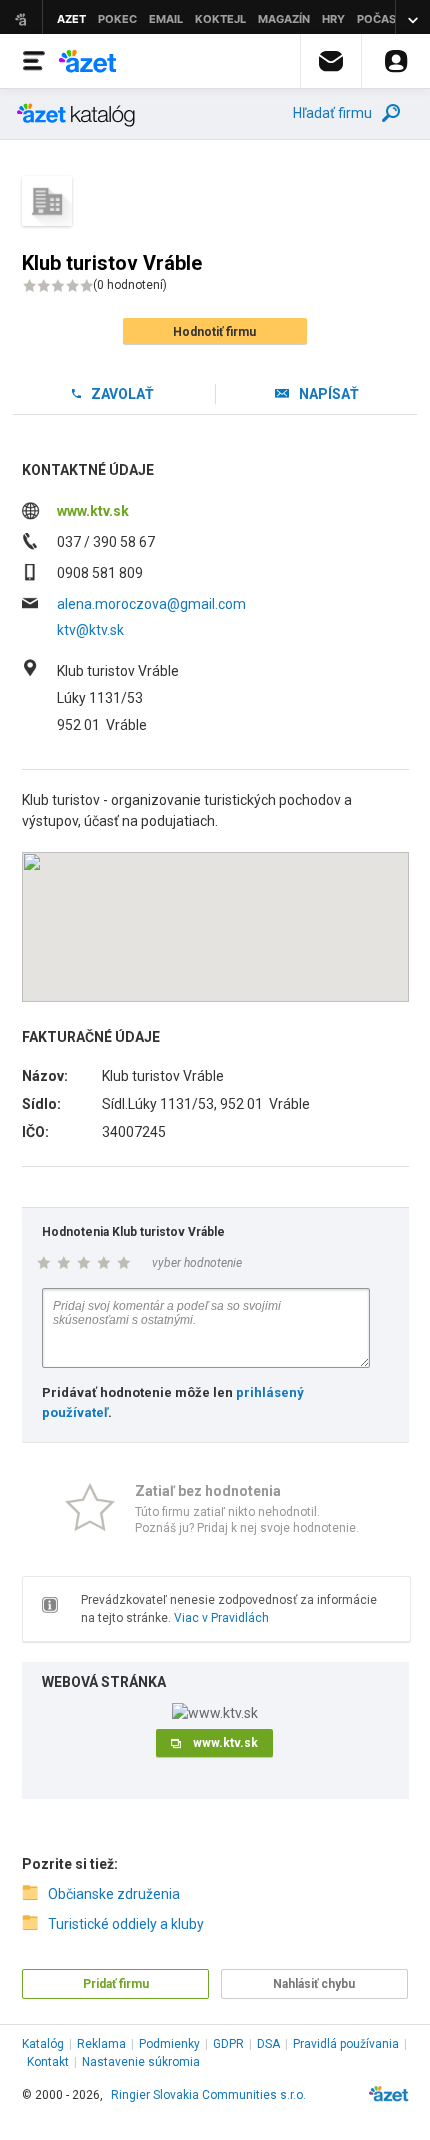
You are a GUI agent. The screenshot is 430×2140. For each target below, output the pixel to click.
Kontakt (48, 2062)
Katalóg (43, 2044)
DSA (268, 2044)
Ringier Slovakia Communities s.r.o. (208, 2095)
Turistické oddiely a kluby (126, 1924)
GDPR (228, 2044)
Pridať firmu (116, 1984)
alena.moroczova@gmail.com (151, 604)
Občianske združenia (114, 1894)
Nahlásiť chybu (314, 1984)
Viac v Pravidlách (221, 1618)
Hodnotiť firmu (214, 332)
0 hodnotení (130, 285)
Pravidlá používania (346, 2044)
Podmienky (169, 2044)
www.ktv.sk (93, 511)
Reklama (101, 2044)
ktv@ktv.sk (90, 630)
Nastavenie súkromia (141, 2062)
